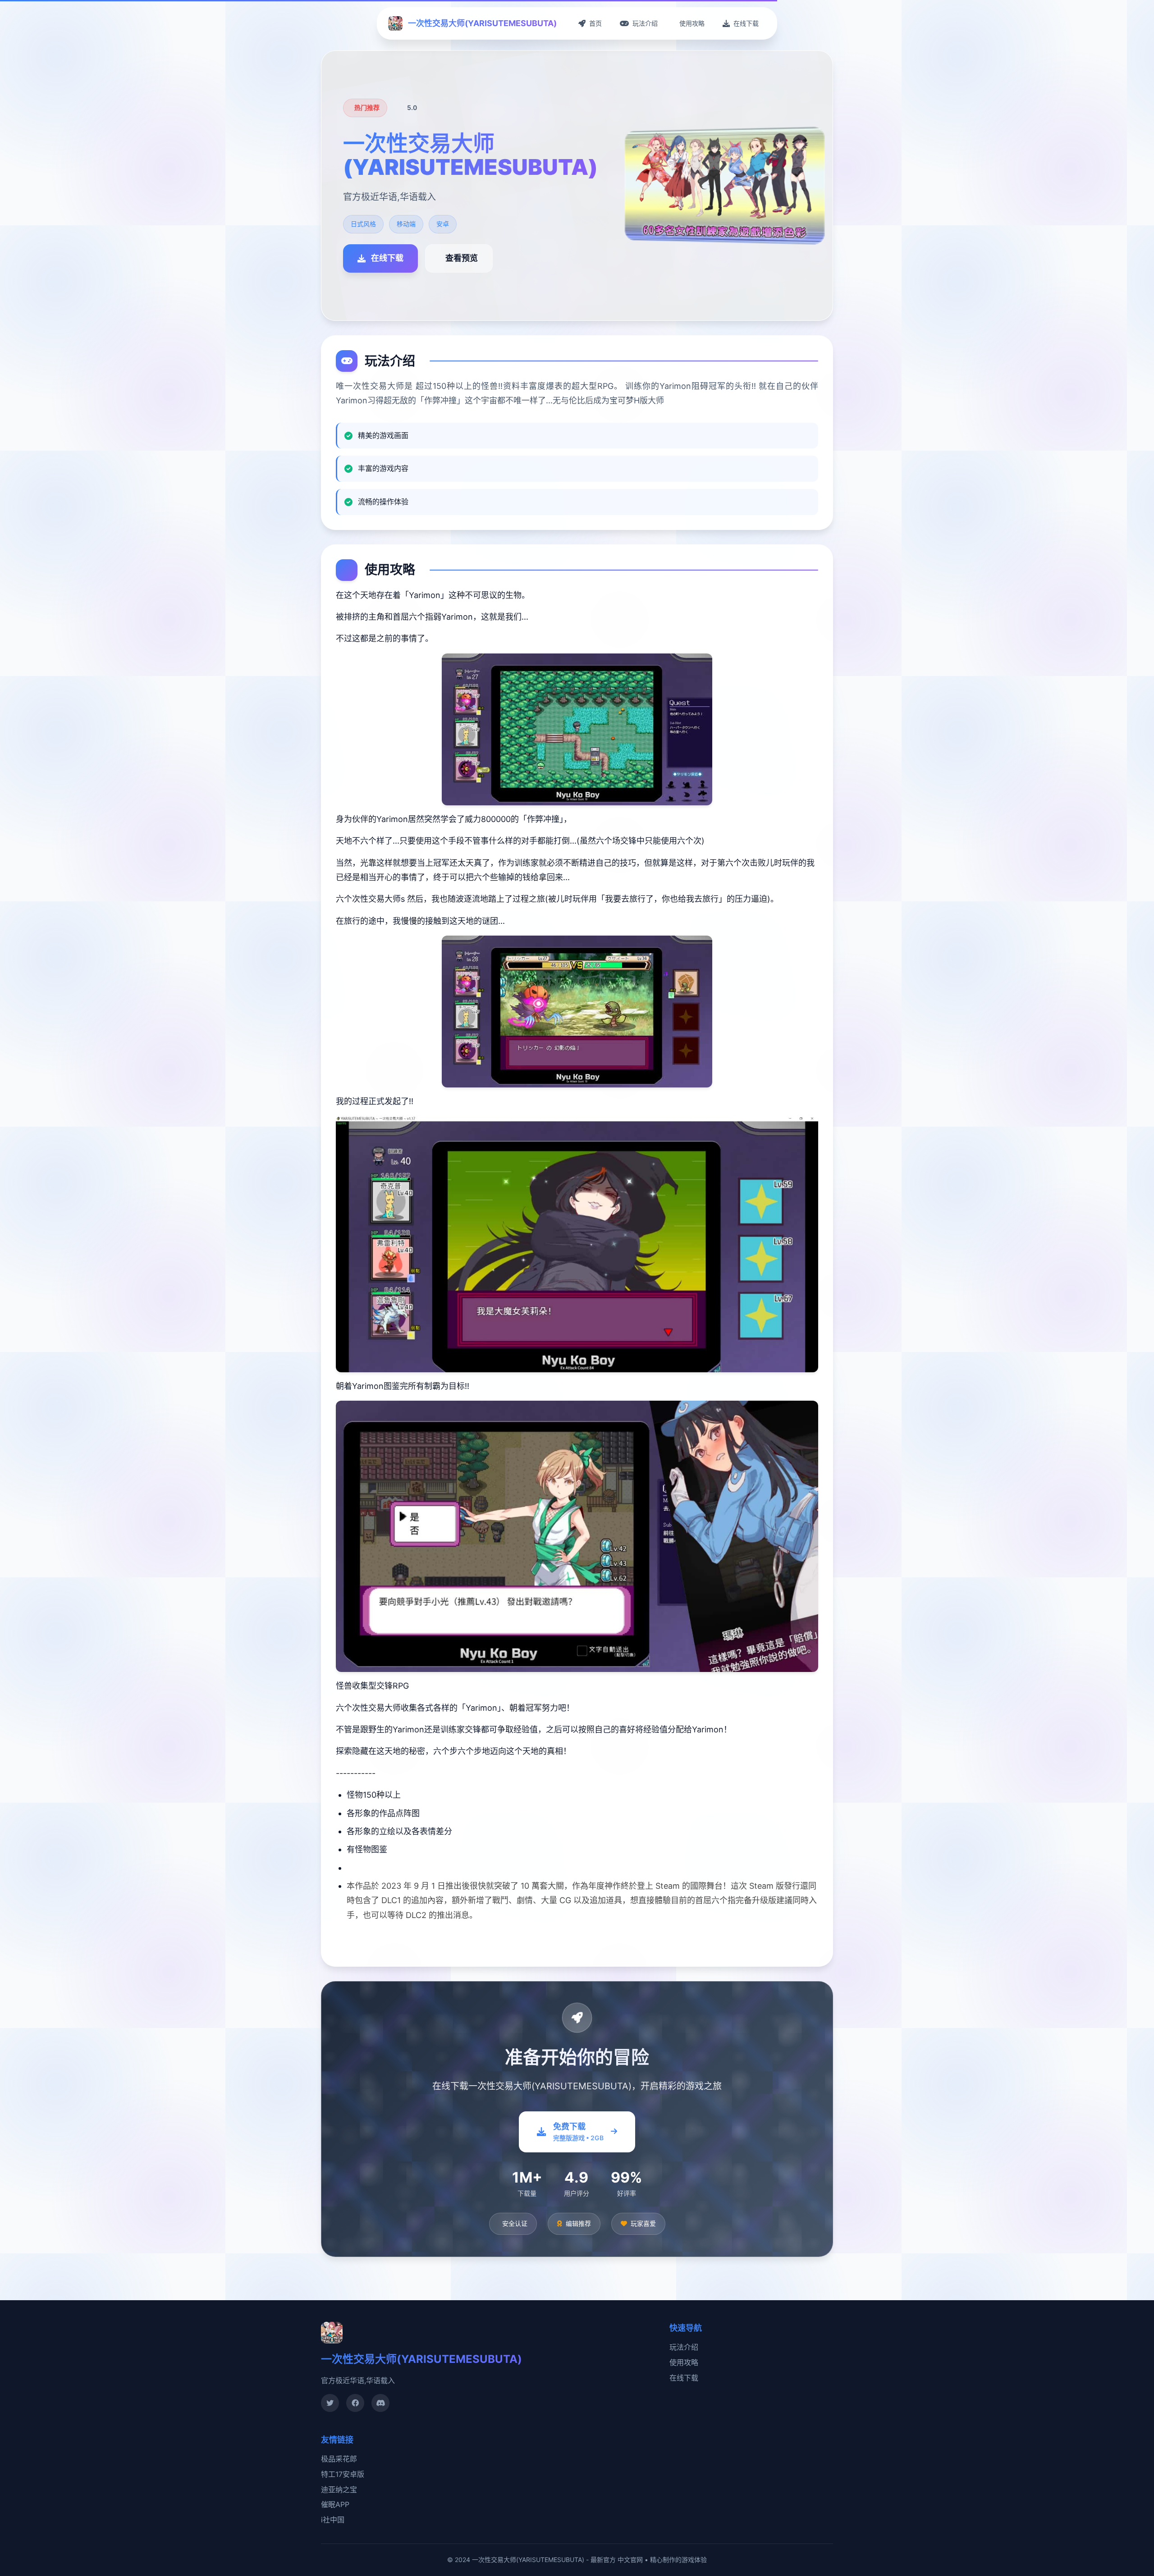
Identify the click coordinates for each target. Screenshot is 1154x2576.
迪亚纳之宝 (339, 2489)
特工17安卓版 (343, 2474)
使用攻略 (684, 2362)
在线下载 (684, 2378)
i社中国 (333, 2520)
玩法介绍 (684, 2347)
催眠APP (335, 2504)
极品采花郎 (339, 2459)
